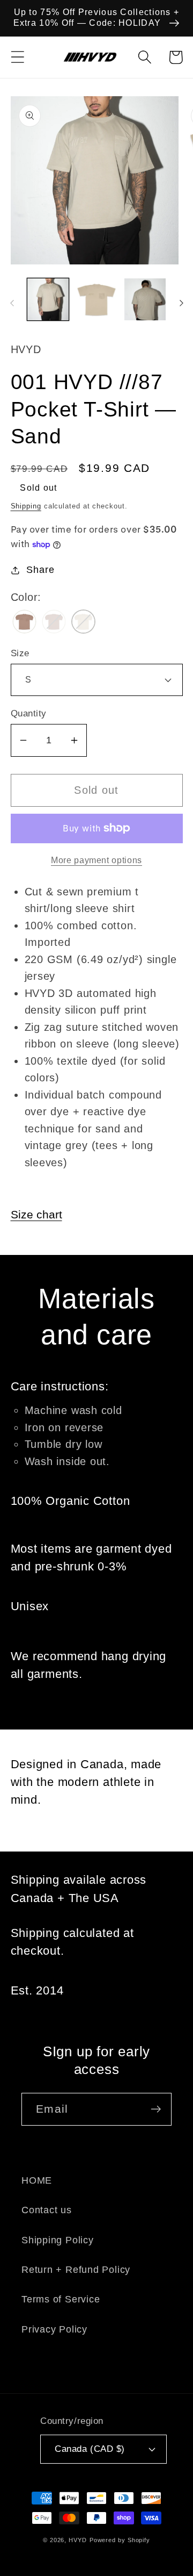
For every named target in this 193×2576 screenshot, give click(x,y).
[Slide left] (12, 303)
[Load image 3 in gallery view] (145, 299)
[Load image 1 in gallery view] (48, 299)
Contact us (47, 2210)
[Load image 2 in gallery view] (96, 299)
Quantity (29, 713)
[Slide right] (181, 303)
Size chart (36, 1214)
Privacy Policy (54, 2329)
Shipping (26, 506)
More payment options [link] (96, 860)
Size (20, 653)
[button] (17, 57)
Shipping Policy (58, 2240)
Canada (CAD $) (90, 2449)
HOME (37, 2180)
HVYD (78, 2540)
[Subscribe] (156, 2109)
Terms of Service (61, 2299)
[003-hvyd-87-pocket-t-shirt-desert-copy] (24, 623)
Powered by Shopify (120, 2540)
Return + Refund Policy (76, 2270)
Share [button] (40, 570)
